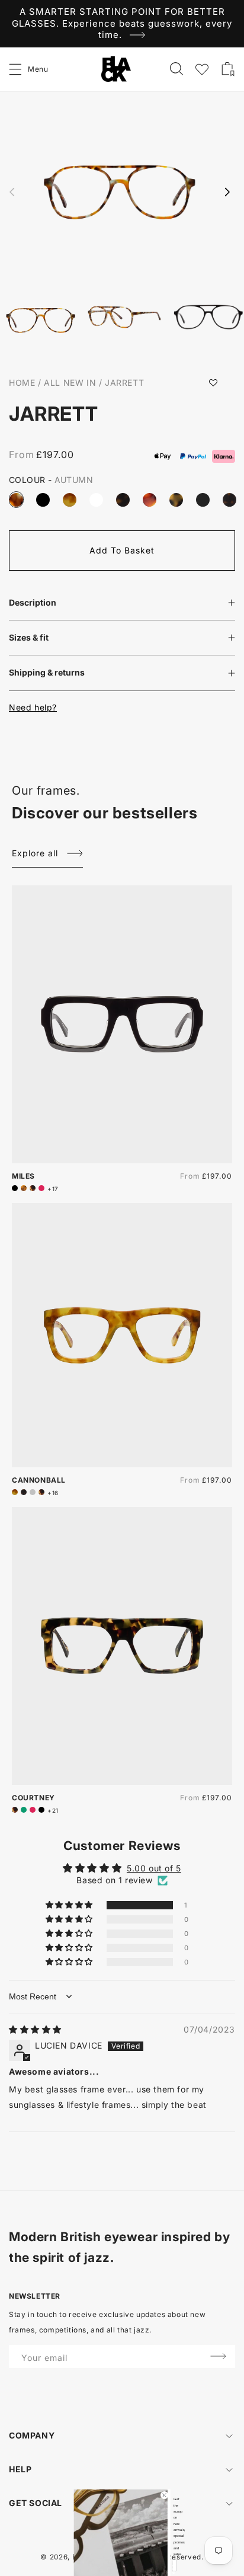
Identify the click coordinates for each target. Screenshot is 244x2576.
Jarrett (124, 383)
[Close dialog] (165, 2495)
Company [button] (32, 2435)
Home (22, 383)
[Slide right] (227, 192)
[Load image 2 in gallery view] (125, 319)
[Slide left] (12, 192)
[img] (35, 2029)
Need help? (33, 707)
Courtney (33, 1798)
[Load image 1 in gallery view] (41, 321)
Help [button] (20, 2469)
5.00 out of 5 (154, 1868)
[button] (16, 69)
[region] (122, 24)
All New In (70, 383)
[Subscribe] (218, 2356)
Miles (23, 1176)
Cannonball (39, 1480)
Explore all (35, 853)
